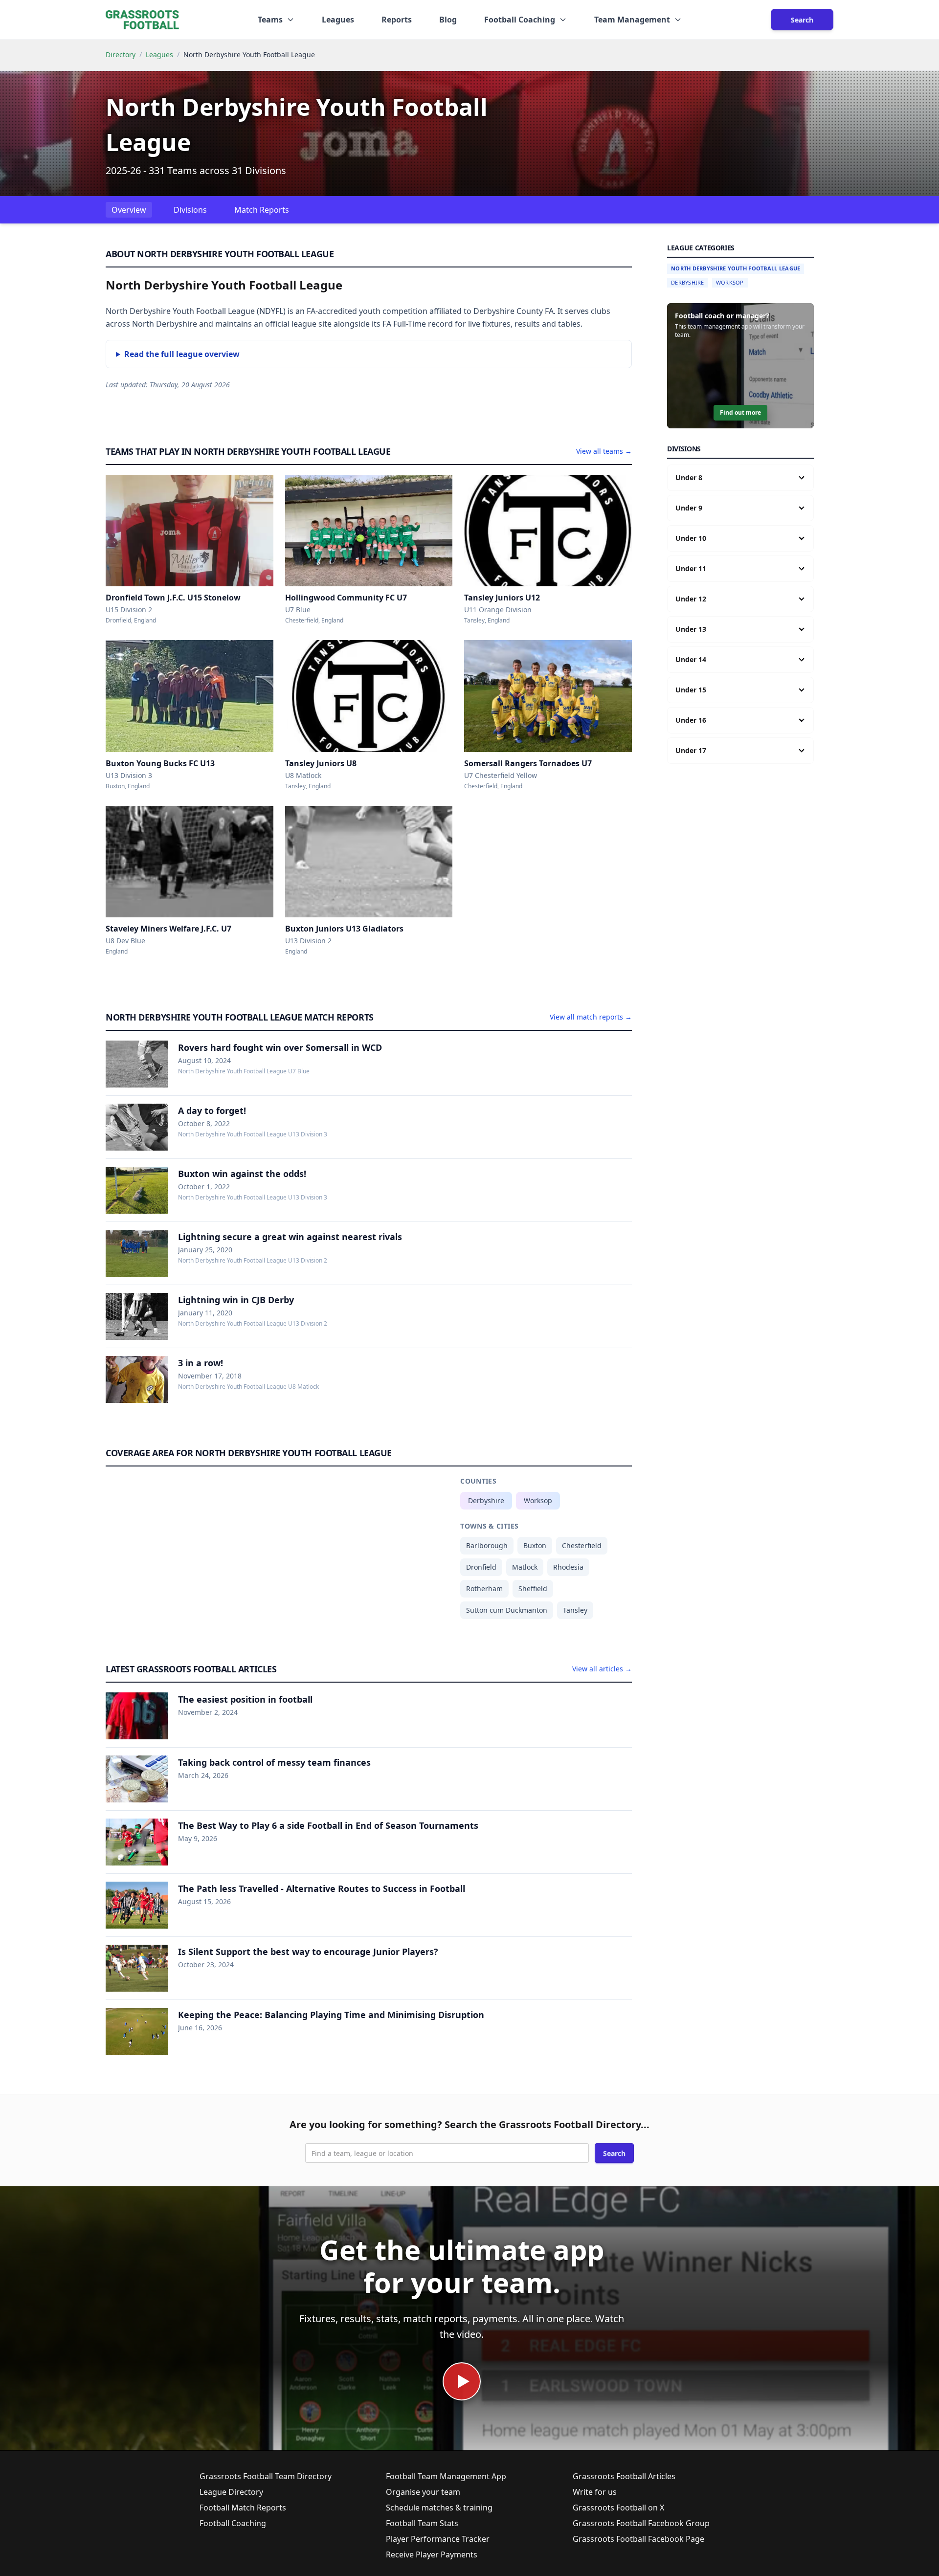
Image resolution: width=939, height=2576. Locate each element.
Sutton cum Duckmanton (507, 1610)
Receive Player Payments (432, 2554)
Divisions (190, 210)
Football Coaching (233, 2523)
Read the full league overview (182, 354)
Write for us (595, 2492)
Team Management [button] (632, 20)
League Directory (231, 2492)
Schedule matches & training (439, 2508)
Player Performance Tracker (438, 2539)
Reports (397, 20)
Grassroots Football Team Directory (266, 2476)
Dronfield (481, 1567)
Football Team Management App (446, 2476)
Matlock (525, 1567)
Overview (129, 210)
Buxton (535, 1545)
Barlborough (487, 1545)
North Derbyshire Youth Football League (736, 268)
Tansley (575, 1610)
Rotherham (484, 1588)
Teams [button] (270, 20)
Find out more (740, 412)
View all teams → (604, 451)
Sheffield (533, 1588)
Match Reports (262, 210)
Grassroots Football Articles (624, 2476)
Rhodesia (568, 1567)
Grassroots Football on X (618, 2508)
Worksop (538, 1500)
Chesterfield (582, 1545)
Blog (448, 20)
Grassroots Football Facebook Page (638, 2539)
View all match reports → (591, 1017)
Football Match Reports (243, 2508)
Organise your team (423, 2492)
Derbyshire (486, 1500)
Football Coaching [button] (520, 20)
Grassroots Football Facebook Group (641, 2523)
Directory (121, 55)
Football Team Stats (422, 2523)
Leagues (338, 20)
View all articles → (602, 1669)
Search (802, 20)
